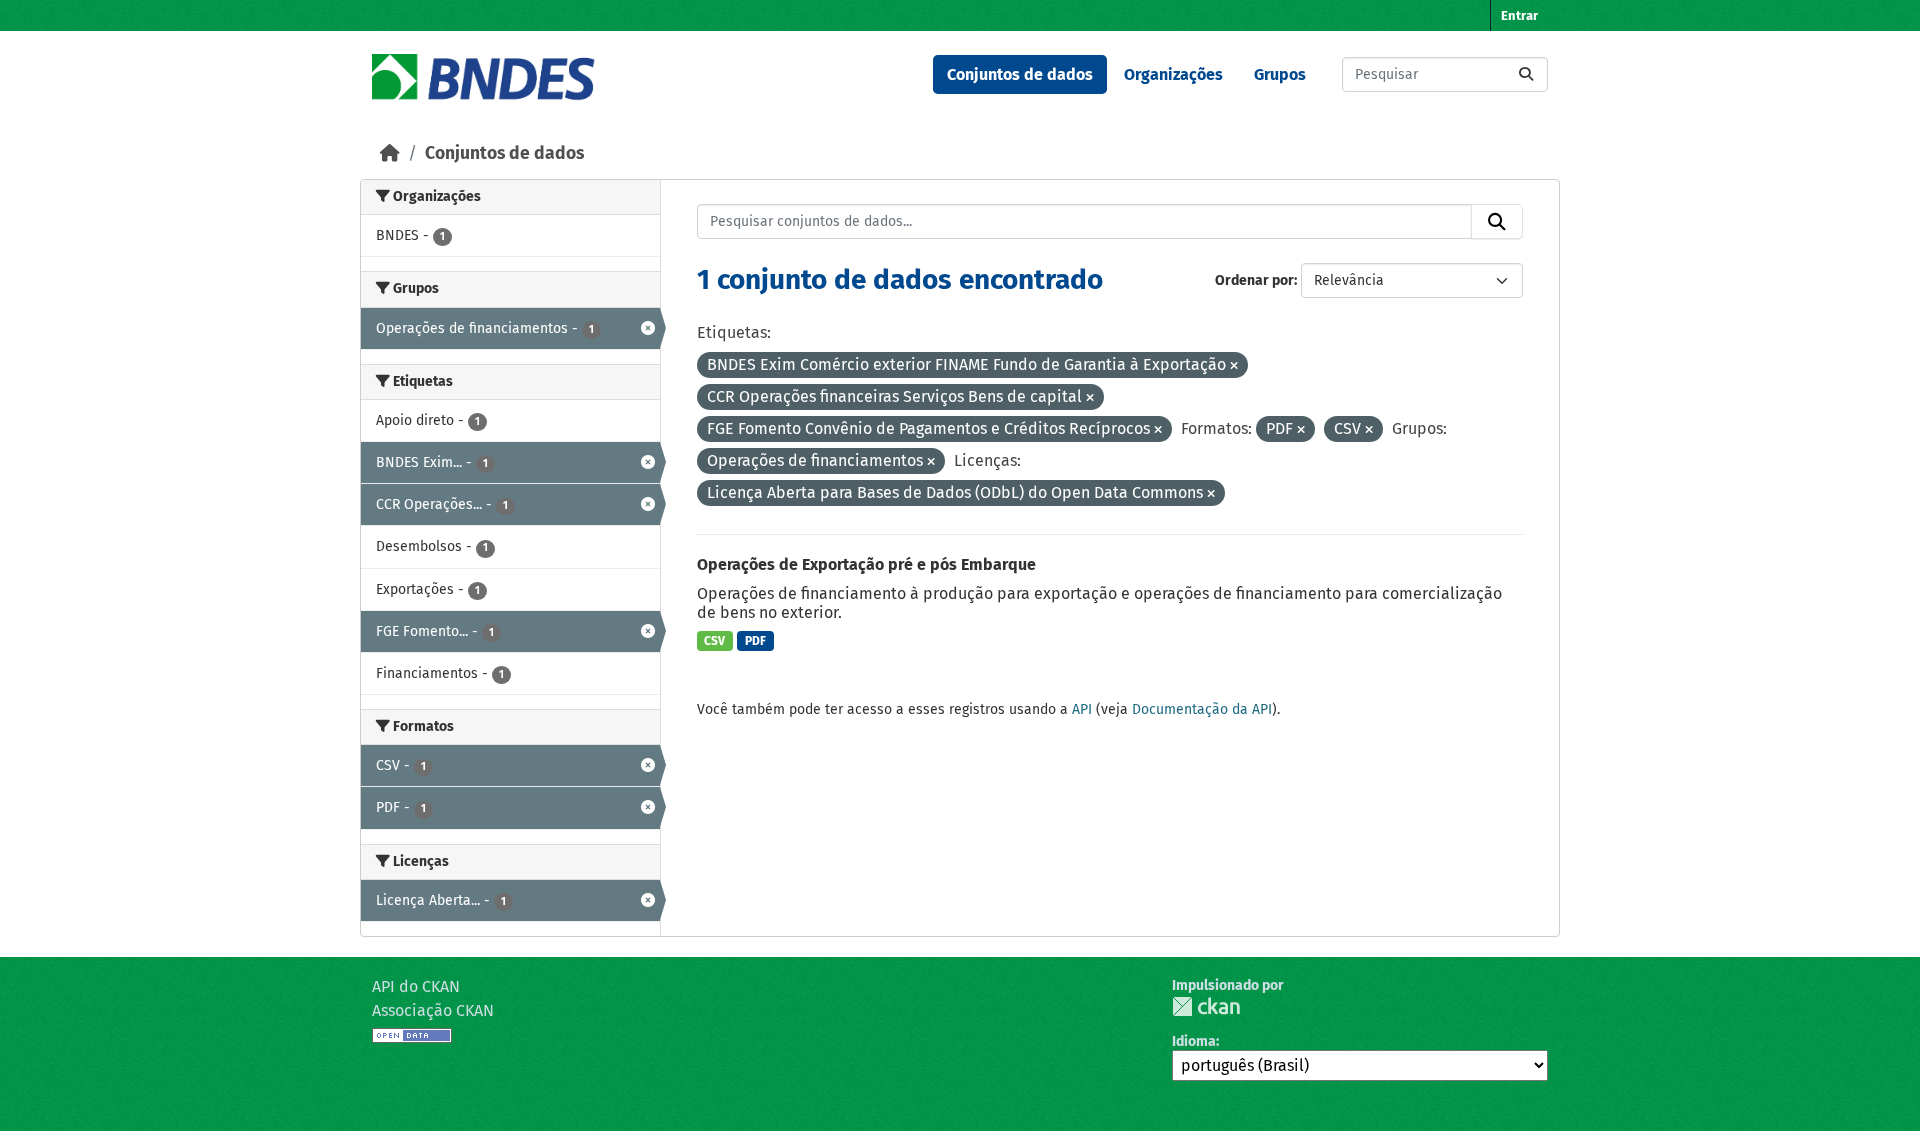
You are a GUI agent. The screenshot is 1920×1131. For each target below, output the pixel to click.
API (1082, 709)
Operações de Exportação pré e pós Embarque (866, 564)
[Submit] (1526, 74)
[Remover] (1234, 366)
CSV (714, 641)
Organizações (1173, 74)
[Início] (390, 153)
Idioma (1194, 1041)
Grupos (1280, 74)
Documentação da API (1202, 709)
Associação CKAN (433, 1010)
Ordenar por (1254, 280)
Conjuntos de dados (1020, 74)
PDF (755, 641)
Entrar (1519, 15)
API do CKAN (416, 986)
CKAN (1206, 1006)
